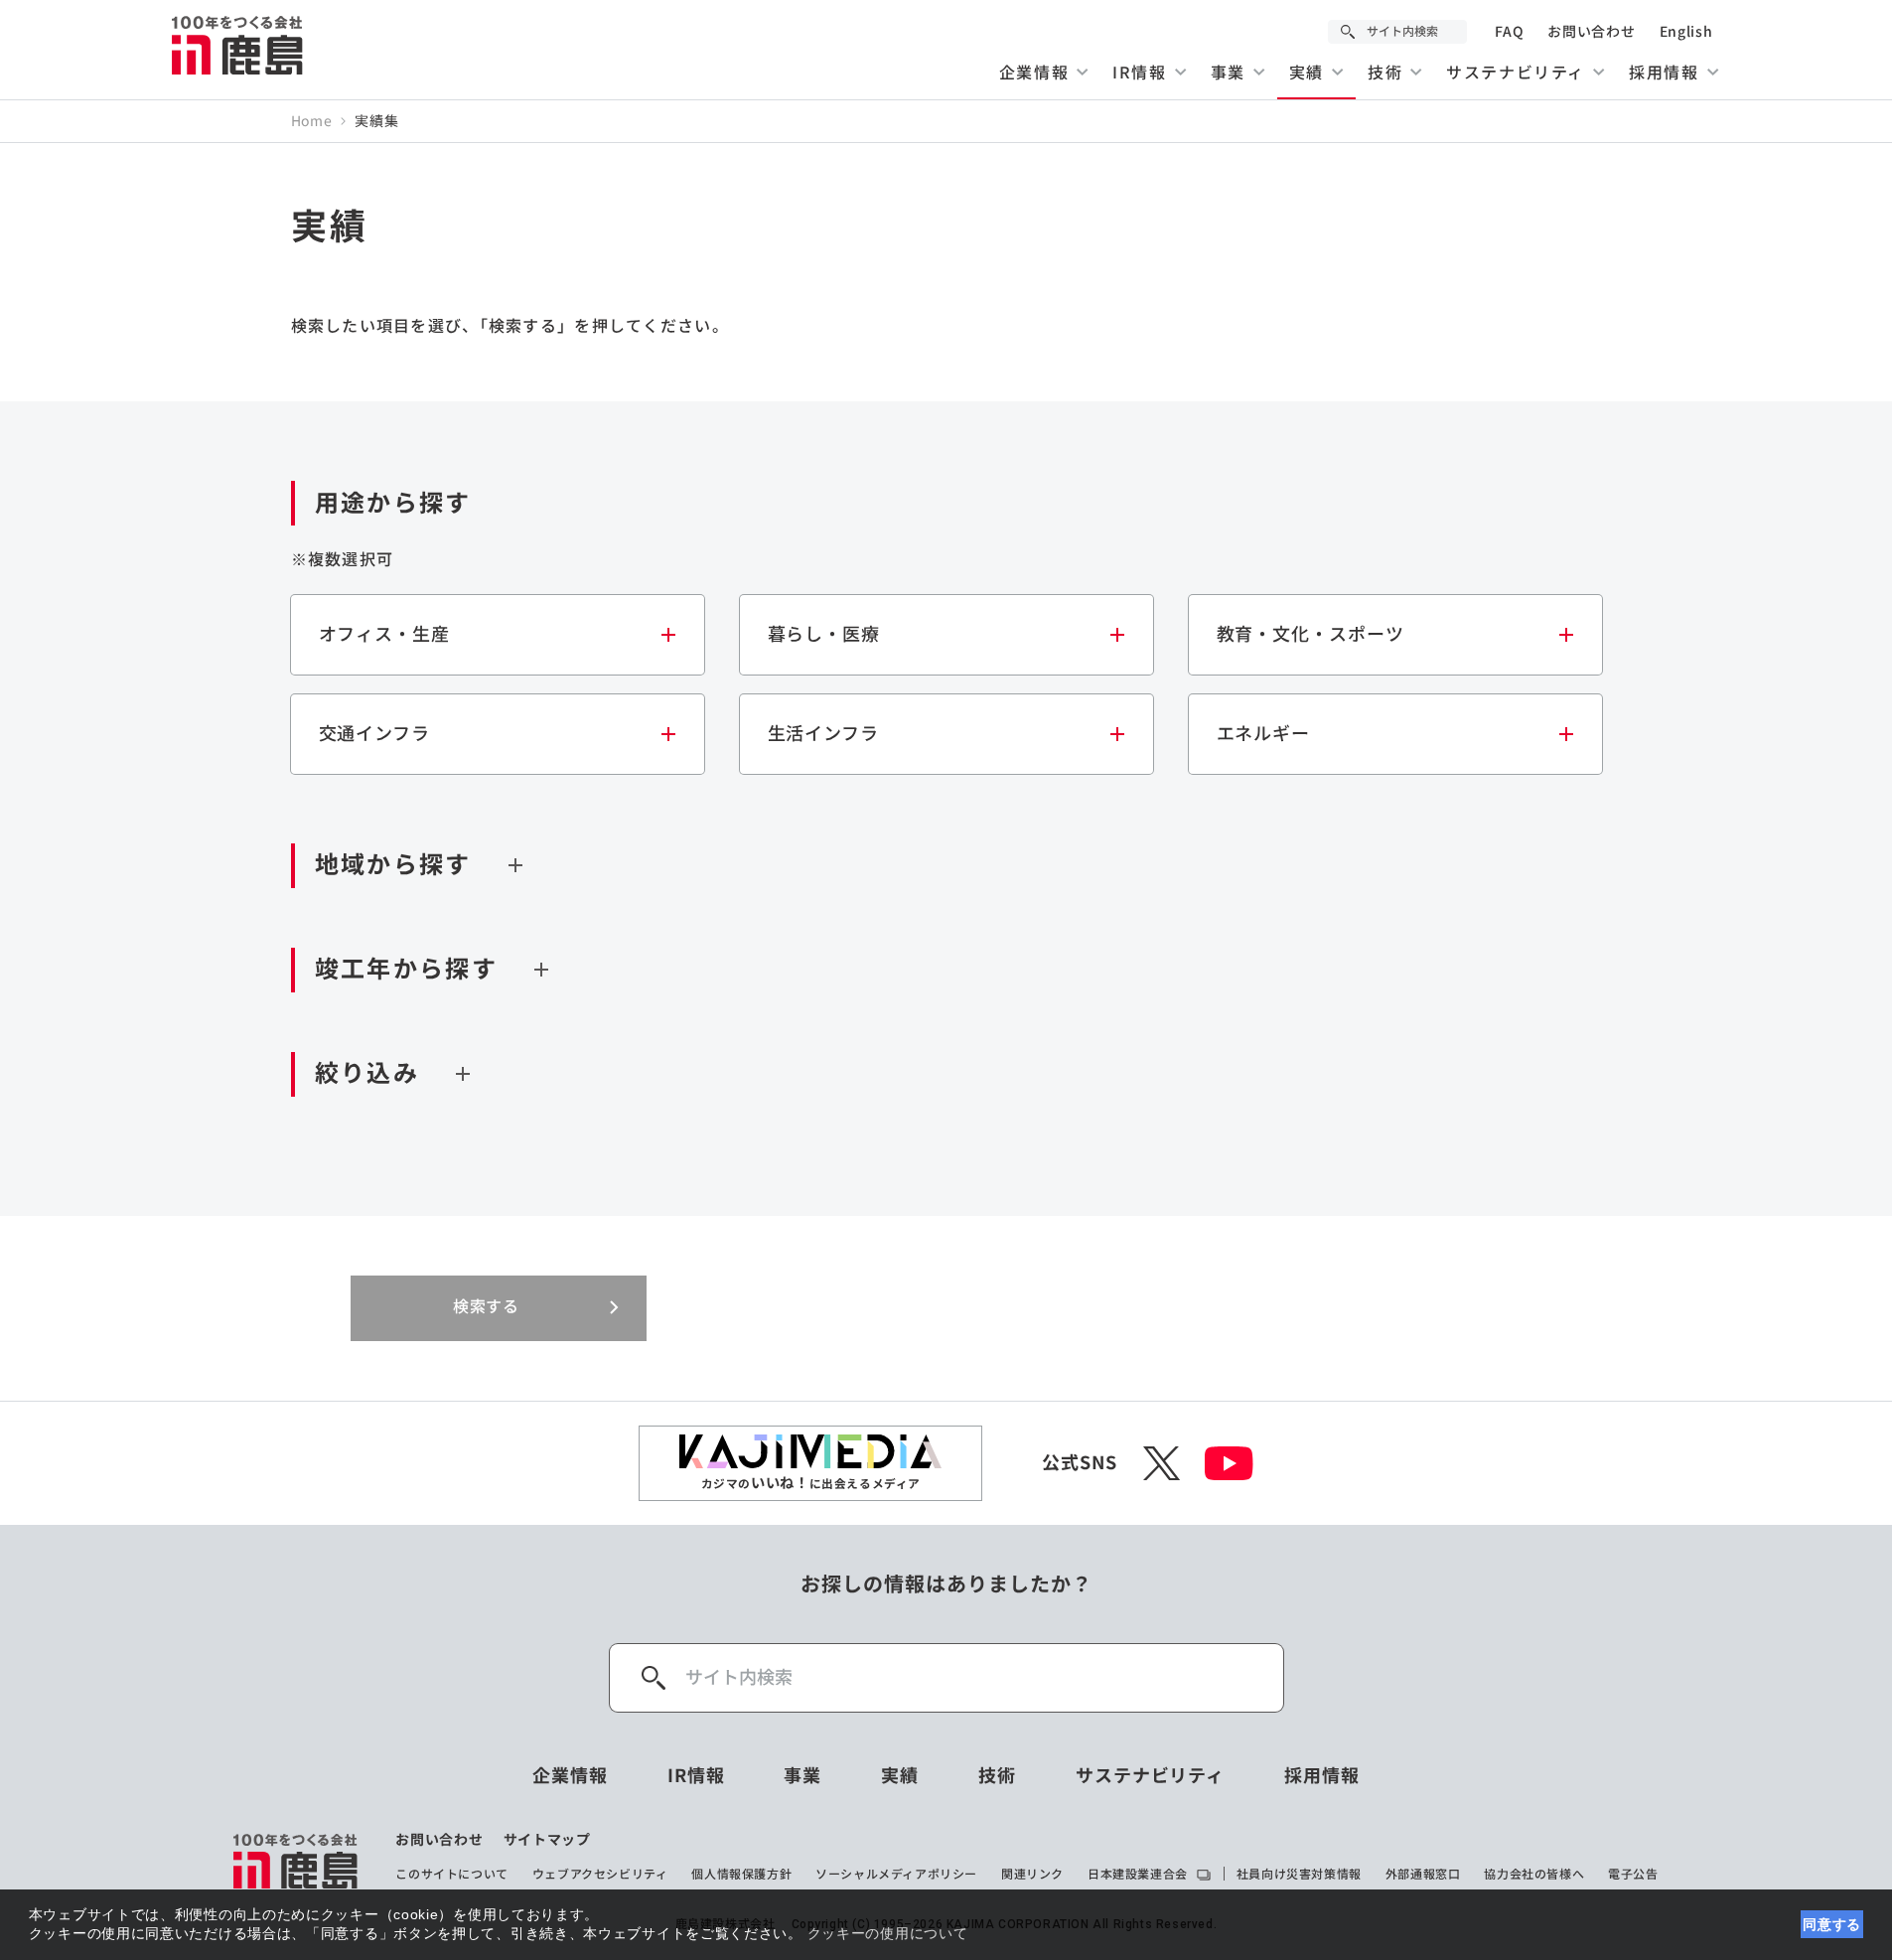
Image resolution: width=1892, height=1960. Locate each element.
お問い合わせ (1591, 32)
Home (312, 121)
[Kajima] (238, 45)
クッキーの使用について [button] (888, 1933)
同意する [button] (1832, 1924)
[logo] (296, 1861)
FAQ (1509, 32)
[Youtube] (1229, 1463)
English (1686, 32)
